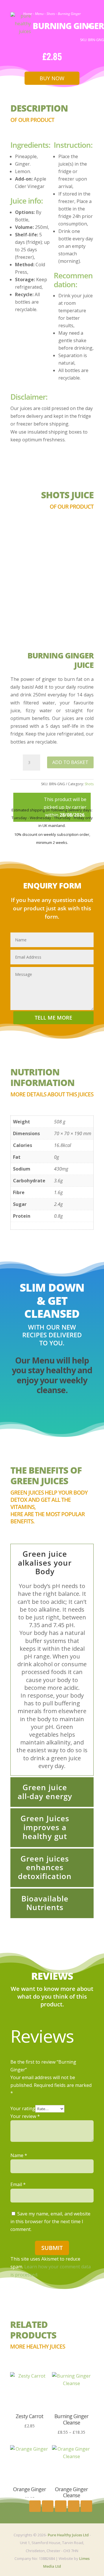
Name (19, 2155)
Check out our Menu (52, 1415)
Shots (89, 784)
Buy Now (52, 78)
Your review (25, 2116)
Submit (52, 2248)
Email (18, 2184)
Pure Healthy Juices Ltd (68, 2535)
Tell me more (53, 1018)
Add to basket (70, 762)
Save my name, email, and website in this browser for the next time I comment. (50, 2221)
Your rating (23, 2108)
